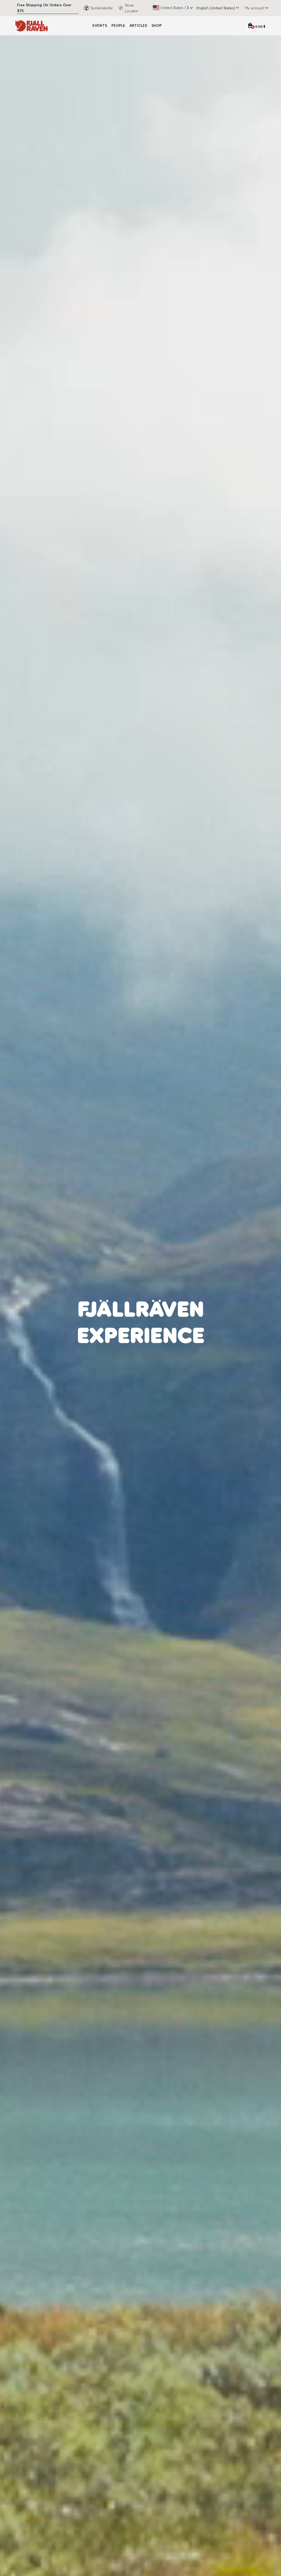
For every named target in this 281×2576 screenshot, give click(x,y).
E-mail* (152, 1304)
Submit (195, 1353)
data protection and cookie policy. (180, 1337)
